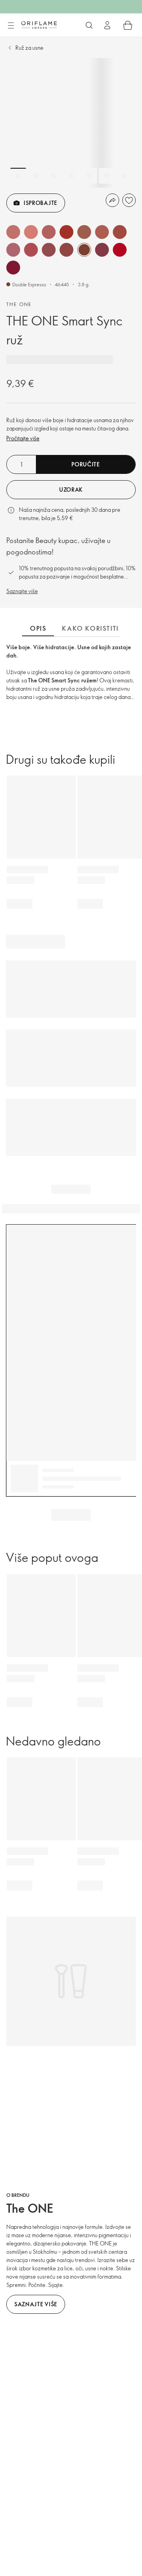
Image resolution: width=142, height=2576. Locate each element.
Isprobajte (40, 203)
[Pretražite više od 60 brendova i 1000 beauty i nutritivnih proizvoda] (89, 25)
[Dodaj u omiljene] (129, 200)
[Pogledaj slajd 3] (54, 176)
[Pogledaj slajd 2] (36, 176)
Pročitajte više (23, 438)
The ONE (19, 304)
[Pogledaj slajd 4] (71, 176)
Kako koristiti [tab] (90, 628)
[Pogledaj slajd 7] (125, 176)
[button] (13, 232)
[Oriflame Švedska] (39, 25)
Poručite (86, 464)
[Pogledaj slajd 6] (107, 176)
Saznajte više (22, 591)
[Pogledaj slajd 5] (89, 176)
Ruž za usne (29, 48)
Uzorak (71, 489)
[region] (71, 123)
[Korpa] (128, 25)
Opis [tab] (38, 628)
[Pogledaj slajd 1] (18, 176)
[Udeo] (112, 200)
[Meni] (11, 26)
